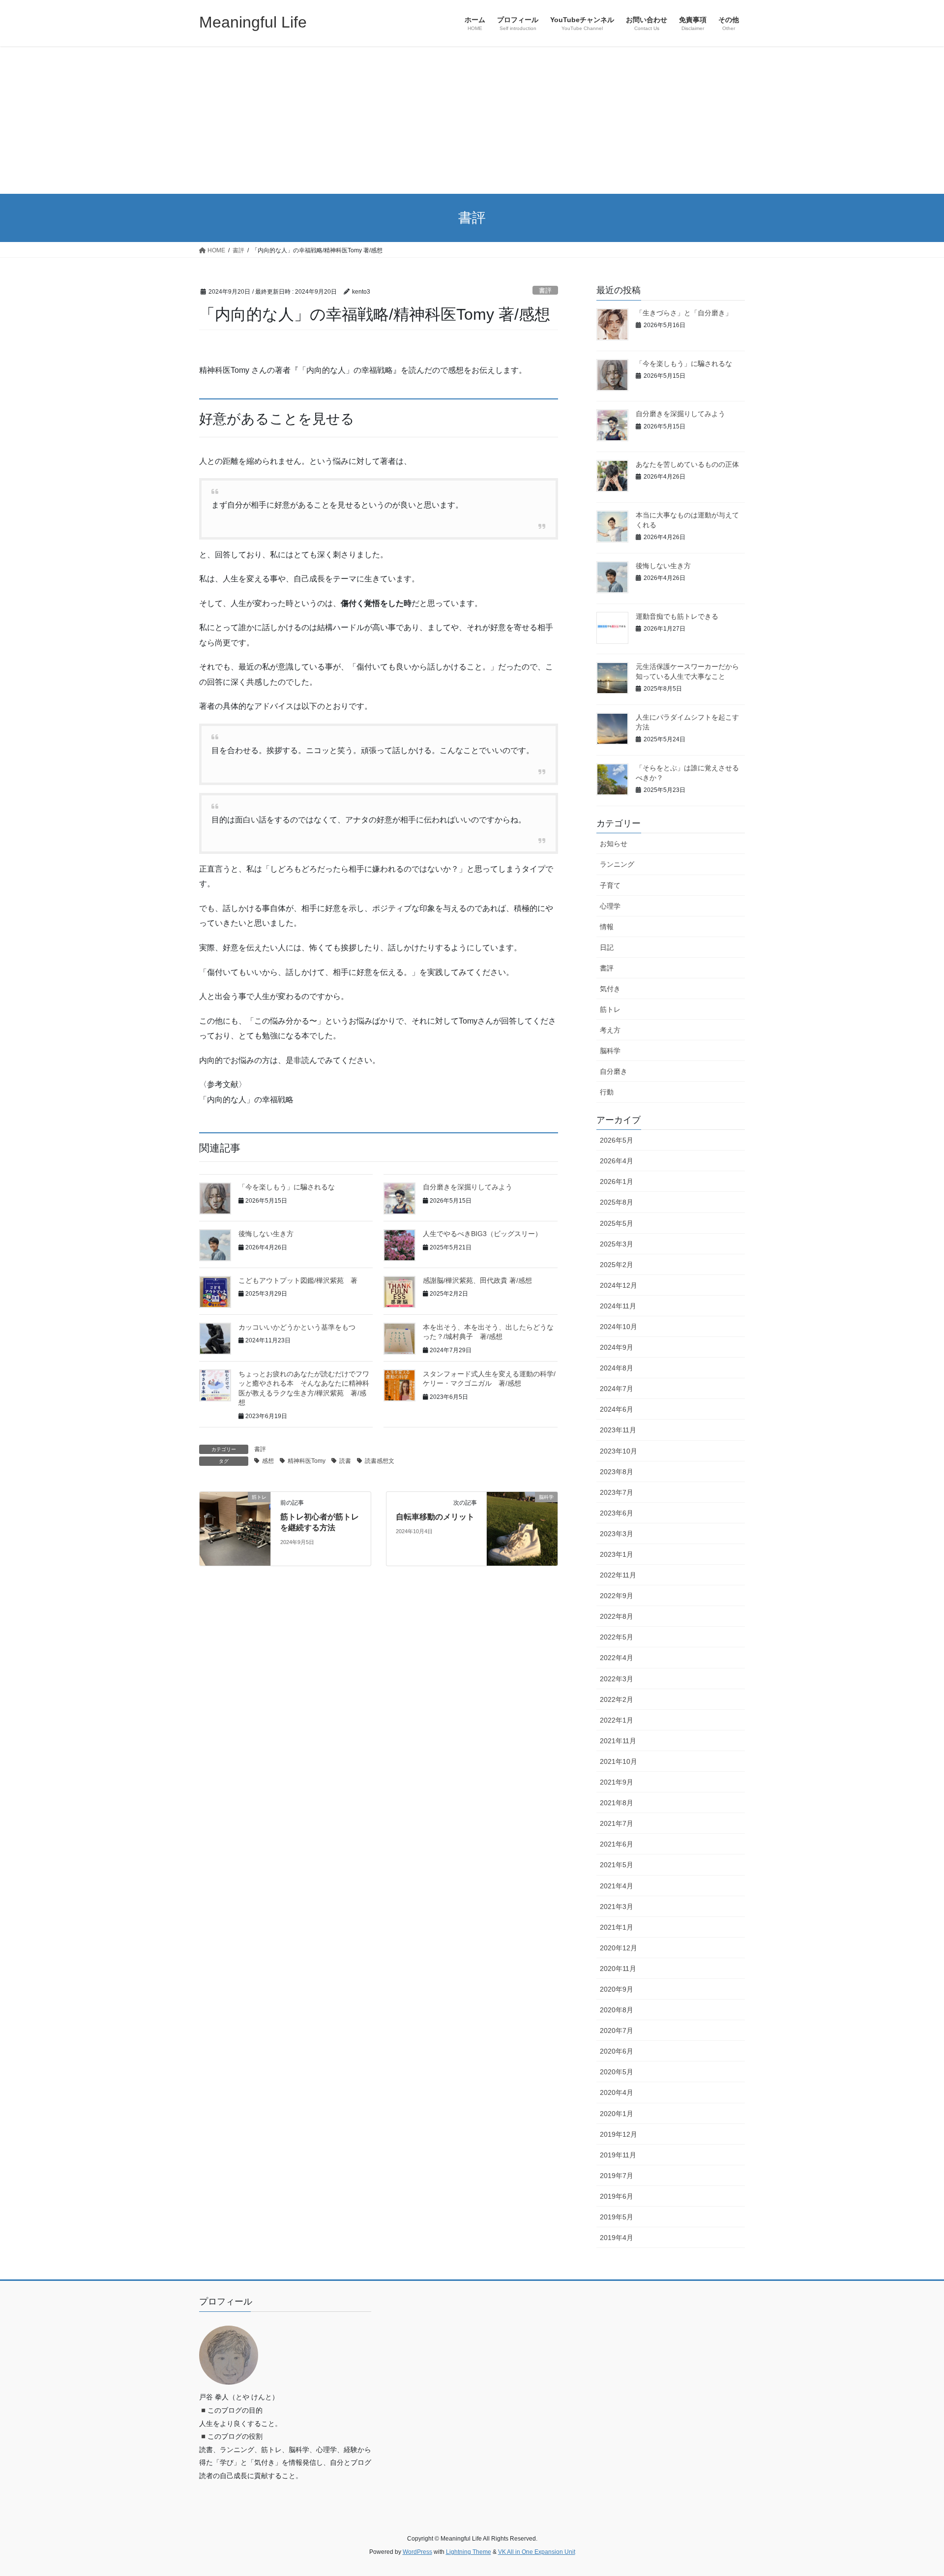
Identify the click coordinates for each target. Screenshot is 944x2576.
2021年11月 (618, 1741)
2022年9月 (617, 1596)
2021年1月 (617, 1927)
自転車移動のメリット (435, 1517)
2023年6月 (617, 1513)
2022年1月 (617, 1720)
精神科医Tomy (307, 1461)
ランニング (617, 864)
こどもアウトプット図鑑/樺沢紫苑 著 (298, 1280)
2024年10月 (619, 1327)
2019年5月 (617, 2217)
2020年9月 (617, 1989)
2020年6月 (617, 2051)
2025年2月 (617, 1265)
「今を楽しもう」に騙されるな (287, 1187)
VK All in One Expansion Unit (537, 2552)
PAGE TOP (914, 2490)
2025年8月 (617, 1202)
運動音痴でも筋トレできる (677, 616)
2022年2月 (617, 1699)
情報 (607, 927)
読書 (345, 1461)
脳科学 (610, 1051)
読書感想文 (380, 1461)
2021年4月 (617, 1886)
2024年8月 (617, 1368)
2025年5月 (617, 1223)
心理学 (610, 906)
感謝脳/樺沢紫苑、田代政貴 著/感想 (477, 1280)
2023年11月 (618, 1430)
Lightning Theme (469, 2552)
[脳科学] (522, 1528)
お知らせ (614, 844)
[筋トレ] (235, 1528)
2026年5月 (617, 1140)
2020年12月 (619, 1948)
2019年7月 (617, 2176)
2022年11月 (618, 1575)
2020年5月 (617, 2072)
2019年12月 (619, 2134)
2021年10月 (619, 1761)
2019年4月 (617, 2238)
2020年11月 (618, 1969)
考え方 (610, 1030)
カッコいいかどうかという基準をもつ (297, 1327)
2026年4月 (617, 1161)
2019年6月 (617, 2196)
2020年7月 (617, 2030)
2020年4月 (617, 2092)
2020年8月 (617, 2010)
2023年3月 (617, 1534)
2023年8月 (617, 1472)
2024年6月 (617, 1409)
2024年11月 (618, 1306)
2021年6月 (617, 1844)
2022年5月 (617, 1637)
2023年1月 (617, 1554)
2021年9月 (617, 1782)
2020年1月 (617, 2114)
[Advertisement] (472, 120)
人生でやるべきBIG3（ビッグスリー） (482, 1234)
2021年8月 (617, 1803)
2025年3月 (617, 1244)
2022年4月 (617, 1658)
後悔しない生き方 (266, 1234)
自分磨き (614, 1071)
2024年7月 (617, 1389)
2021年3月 (617, 1907)
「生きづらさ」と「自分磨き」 (684, 313)
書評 (545, 290)
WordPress (417, 2552)
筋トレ (610, 1009)
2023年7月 (617, 1492)
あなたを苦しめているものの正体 (687, 464)
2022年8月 (617, 1616)
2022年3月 (617, 1679)
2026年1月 (617, 1182)
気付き (610, 989)
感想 (268, 1461)
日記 (607, 947)
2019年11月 (618, 2155)
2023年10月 (619, 1451)
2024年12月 (619, 1285)
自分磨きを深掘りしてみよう (468, 1187)
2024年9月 (617, 1347)
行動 (607, 1092)
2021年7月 (617, 1823)
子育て (610, 885)
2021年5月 (617, 1865)
